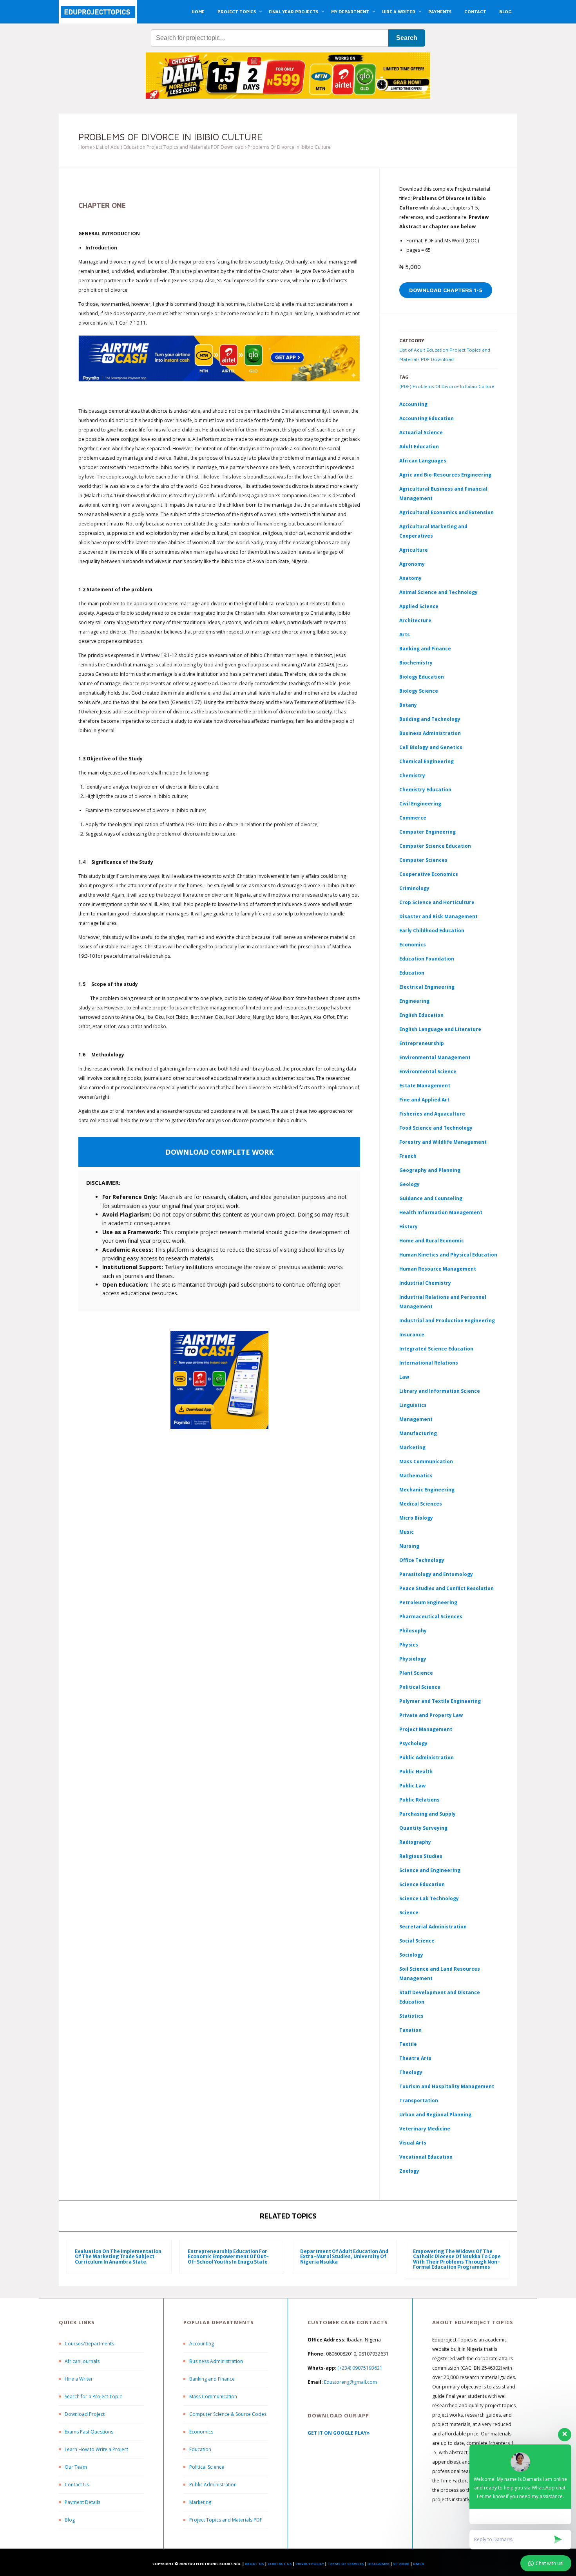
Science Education (422, 1884)
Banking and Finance (425, 649)
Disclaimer (379, 2564)
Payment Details (82, 2502)
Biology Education (422, 677)
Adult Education (419, 447)
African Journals (82, 2361)
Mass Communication (426, 1461)
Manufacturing (418, 1433)
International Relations (429, 1363)
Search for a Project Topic (93, 2396)
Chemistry (412, 775)
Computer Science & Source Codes (228, 2414)
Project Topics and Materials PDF (226, 2520)
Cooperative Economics (429, 874)
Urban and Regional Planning (435, 2115)
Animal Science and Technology (438, 592)
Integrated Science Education (436, 1349)
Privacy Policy (310, 2564)
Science (409, 1913)
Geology (409, 1184)
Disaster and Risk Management (438, 916)
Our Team (76, 2467)
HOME (198, 12)
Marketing (412, 1447)
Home (85, 147)
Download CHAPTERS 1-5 (446, 290)
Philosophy (413, 1631)
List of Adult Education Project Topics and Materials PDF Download (170, 147)
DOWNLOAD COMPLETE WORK (219, 1152)
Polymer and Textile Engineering (440, 1701)
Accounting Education (427, 418)
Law (404, 1377)
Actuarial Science (421, 432)
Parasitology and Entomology (436, 1574)
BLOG (505, 12)
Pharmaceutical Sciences (431, 1617)
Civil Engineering (420, 804)
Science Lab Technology (429, 1898)
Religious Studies (421, 1856)
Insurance (412, 1335)
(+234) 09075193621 (360, 2368)
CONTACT (475, 12)
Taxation (410, 2030)
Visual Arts (413, 2143)
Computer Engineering (427, 832)
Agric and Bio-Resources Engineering (445, 475)
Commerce (413, 818)
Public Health (416, 1772)
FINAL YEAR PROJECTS (293, 12)
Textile (408, 2044)
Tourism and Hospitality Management (447, 2086)
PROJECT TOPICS (237, 12)
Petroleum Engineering (428, 1602)
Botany (408, 705)
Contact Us (77, 2485)
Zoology (409, 2171)
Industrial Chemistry (425, 1283)
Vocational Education (426, 2157)
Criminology (414, 888)
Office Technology (422, 1560)
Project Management (426, 1729)
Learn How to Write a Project (96, 2449)
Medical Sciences (421, 1504)
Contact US (280, 2564)
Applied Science (419, 606)
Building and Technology (430, 719)
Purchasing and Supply (427, 1814)
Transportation (419, 2100)
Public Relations (419, 1800)
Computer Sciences (423, 860)
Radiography (415, 1842)
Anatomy (410, 578)
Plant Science (416, 1673)
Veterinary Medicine (425, 2129)
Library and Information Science (440, 1391)
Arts (405, 635)
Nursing (409, 1546)
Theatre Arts (415, 2058)
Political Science (420, 1687)
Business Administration (430, 733)
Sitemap (401, 2564)
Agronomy (412, 564)
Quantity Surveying (423, 1828)
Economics (201, 2432)
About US (254, 2564)
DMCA (418, 2564)
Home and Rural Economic (432, 1241)
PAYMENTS (440, 12)
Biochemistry (416, 663)
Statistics (411, 2016)
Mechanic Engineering (427, 1490)
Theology (411, 2072)
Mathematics (416, 1476)
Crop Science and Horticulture (437, 902)
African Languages (423, 461)
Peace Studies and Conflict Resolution (446, 1588)
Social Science (417, 1941)
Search (407, 38)
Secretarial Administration (433, 1927)
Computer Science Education (435, 846)
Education (200, 2449)
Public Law (412, 1786)
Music (407, 1532)
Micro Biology (416, 1518)
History (408, 1227)
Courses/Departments (89, 2344)
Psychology (413, 1743)
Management (416, 1419)
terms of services (346, 2564)
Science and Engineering (430, 1870)
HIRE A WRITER (399, 12)
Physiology (413, 1659)
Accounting (413, 404)
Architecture (415, 620)
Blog (70, 2520)
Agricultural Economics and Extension (446, 512)
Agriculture (414, 550)
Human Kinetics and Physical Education (448, 1255)
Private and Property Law (431, 1715)
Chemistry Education (425, 790)
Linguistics (413, 1405)
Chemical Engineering (427, 761)
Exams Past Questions (89, 2432)
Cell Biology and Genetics (431, 747)
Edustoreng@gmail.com (350, 2382)
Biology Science (419, 691)
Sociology (411, 1955)
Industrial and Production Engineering (447, 1320)
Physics (409, 1645)
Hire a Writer (79, 2379)
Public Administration (427, 1757)
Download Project (85, 2414)
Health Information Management (441, 1212)
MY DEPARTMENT (350, 12)
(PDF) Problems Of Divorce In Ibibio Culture (447, 386)
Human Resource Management (438, 1269)
